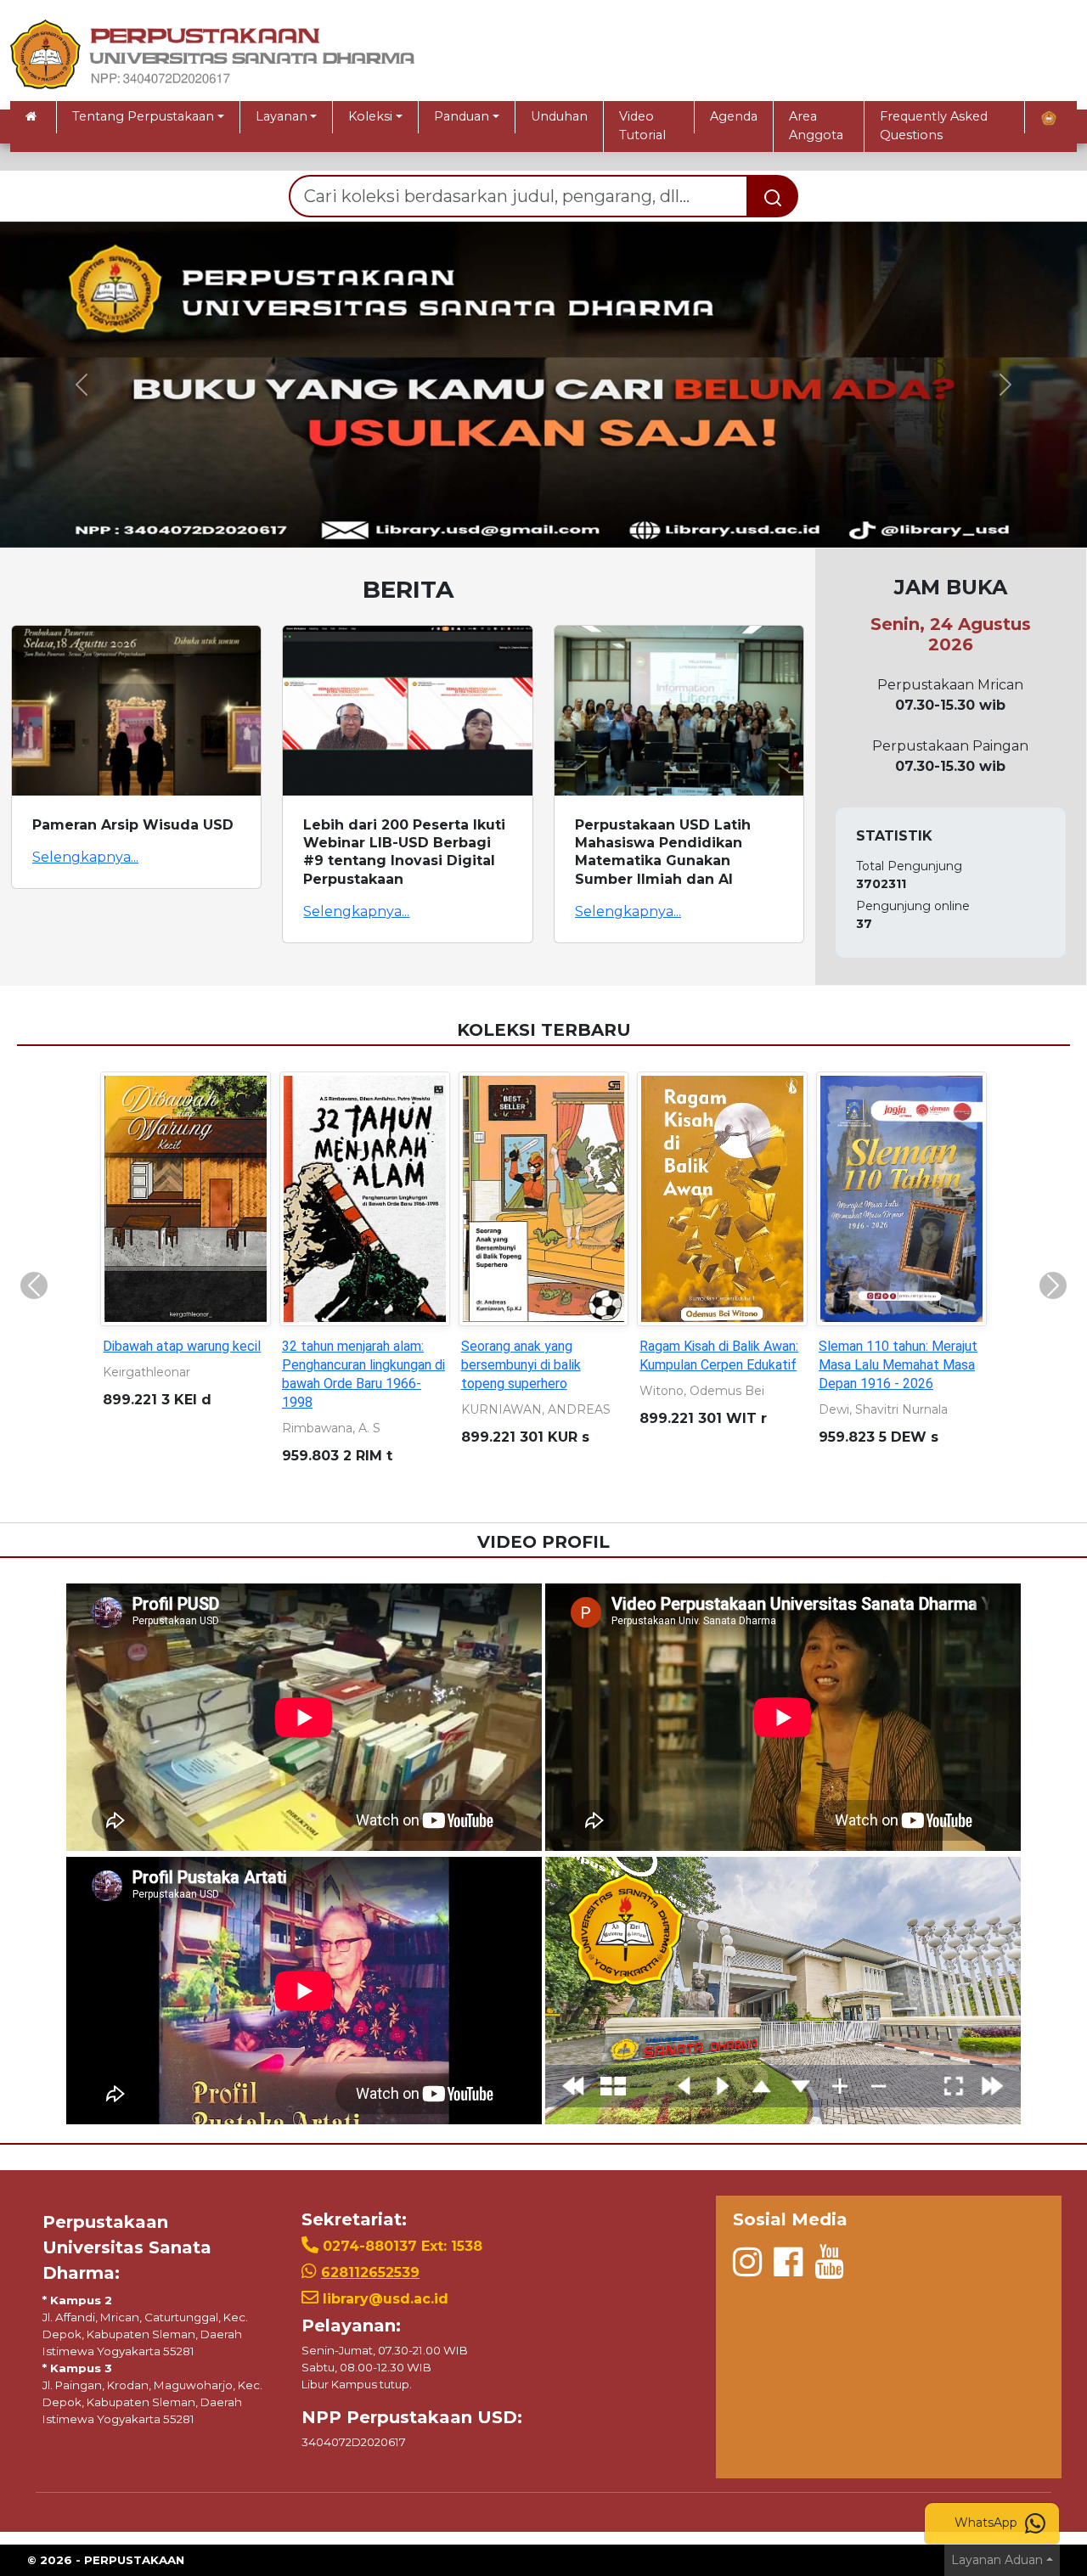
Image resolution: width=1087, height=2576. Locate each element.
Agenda (734, 116)
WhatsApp (988, 2523)
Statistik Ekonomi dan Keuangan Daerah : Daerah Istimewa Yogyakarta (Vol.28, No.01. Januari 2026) (180, 1384)
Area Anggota (816, 126)
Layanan (282, 116)
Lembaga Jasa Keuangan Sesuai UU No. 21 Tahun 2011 (356, 1365)
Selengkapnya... (85, 857)
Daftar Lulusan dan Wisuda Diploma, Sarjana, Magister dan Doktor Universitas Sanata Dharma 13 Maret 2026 (898, 1384)
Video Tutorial (642, 126)
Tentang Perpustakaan (143, 116)
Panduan (462, 116)
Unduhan (559, 116)
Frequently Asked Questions (934, 126)
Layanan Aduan (997, 2560)
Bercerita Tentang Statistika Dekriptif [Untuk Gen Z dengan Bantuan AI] (539, 1365)
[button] (82, 385)
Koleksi (370, 116)
